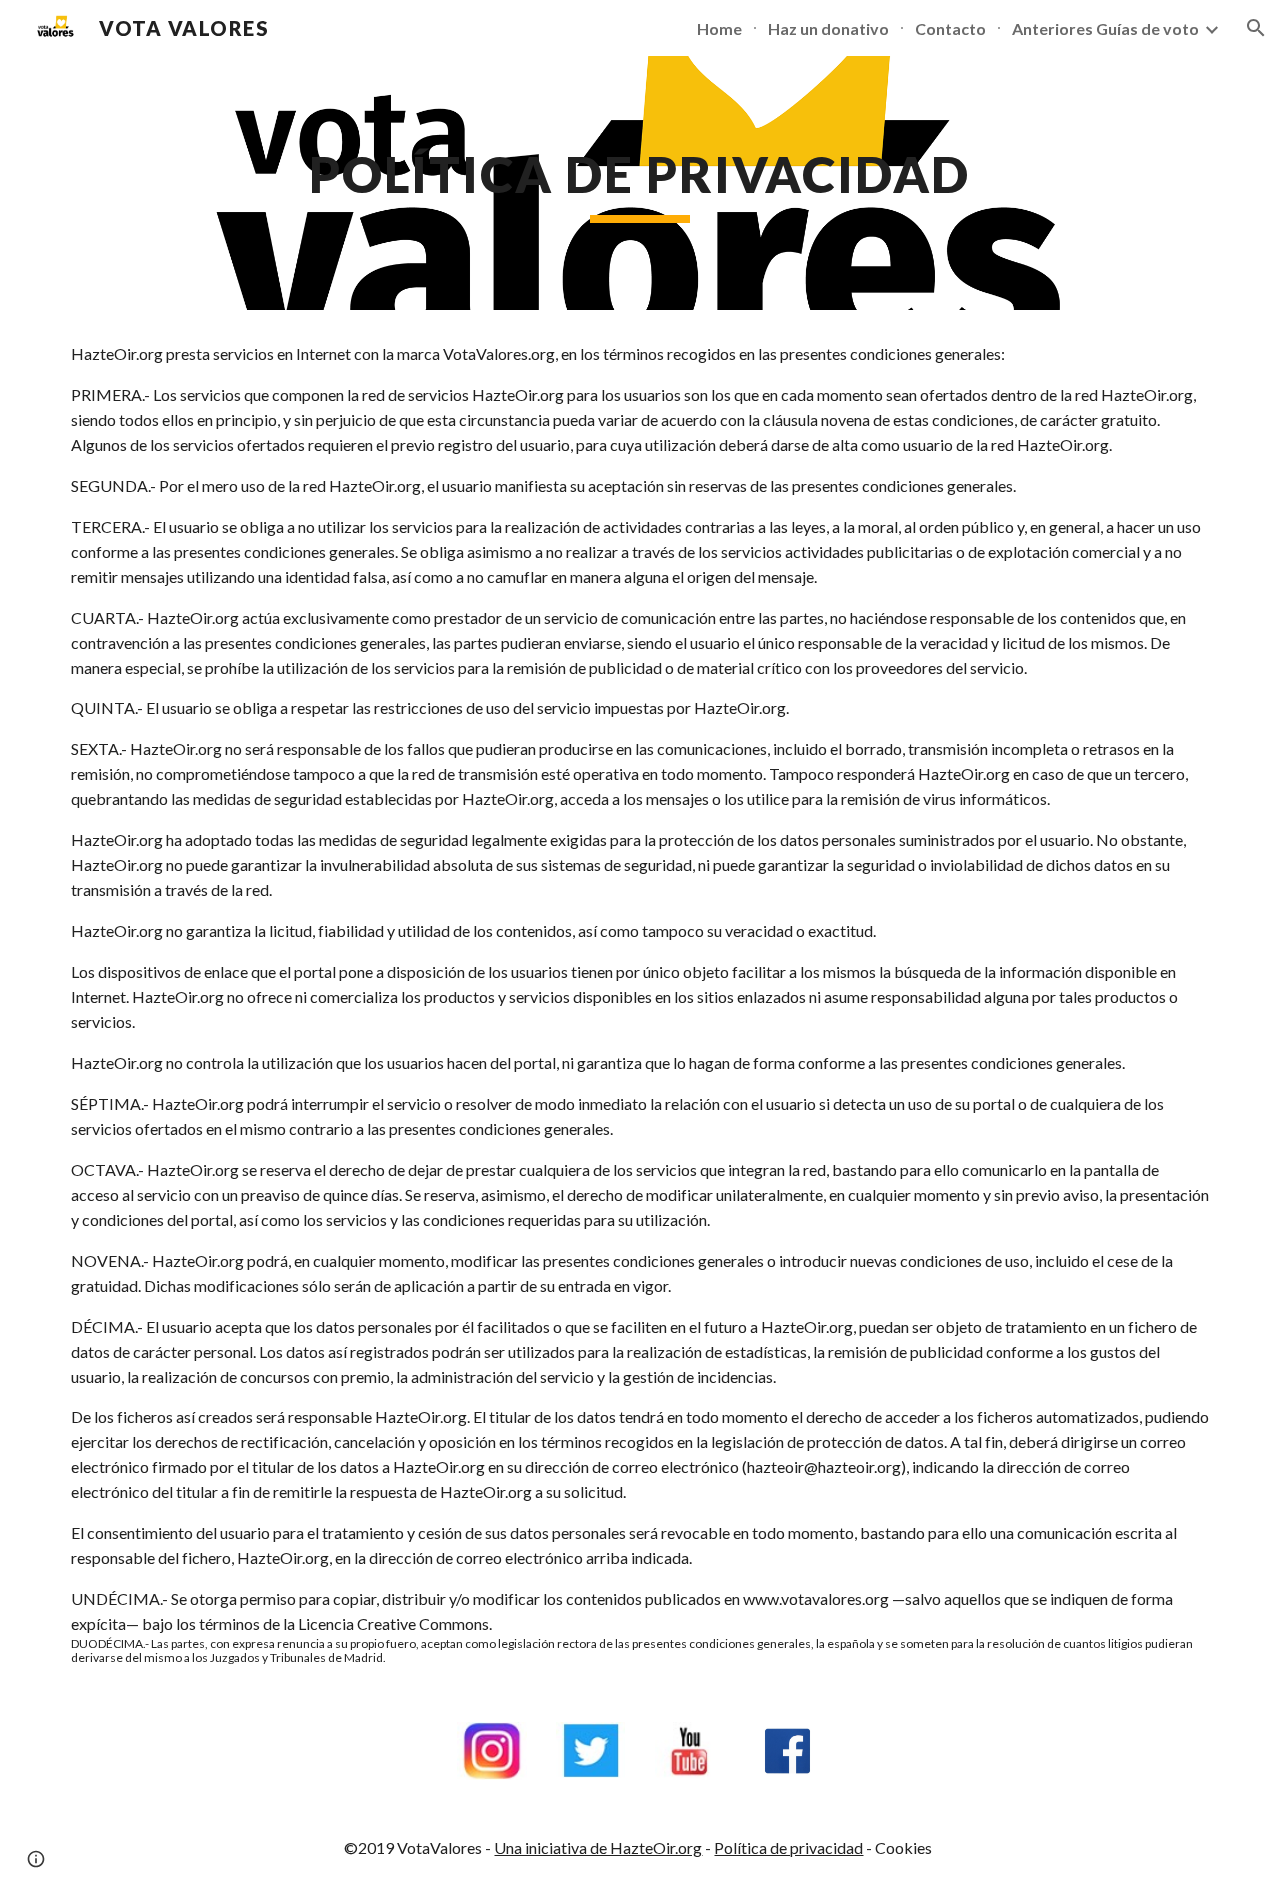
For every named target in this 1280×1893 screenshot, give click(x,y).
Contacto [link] (950, 28)
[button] (1256, 28)
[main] (640, 183)
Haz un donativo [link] (828, 28)
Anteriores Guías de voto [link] (1105, 28)
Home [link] (719, 28)
